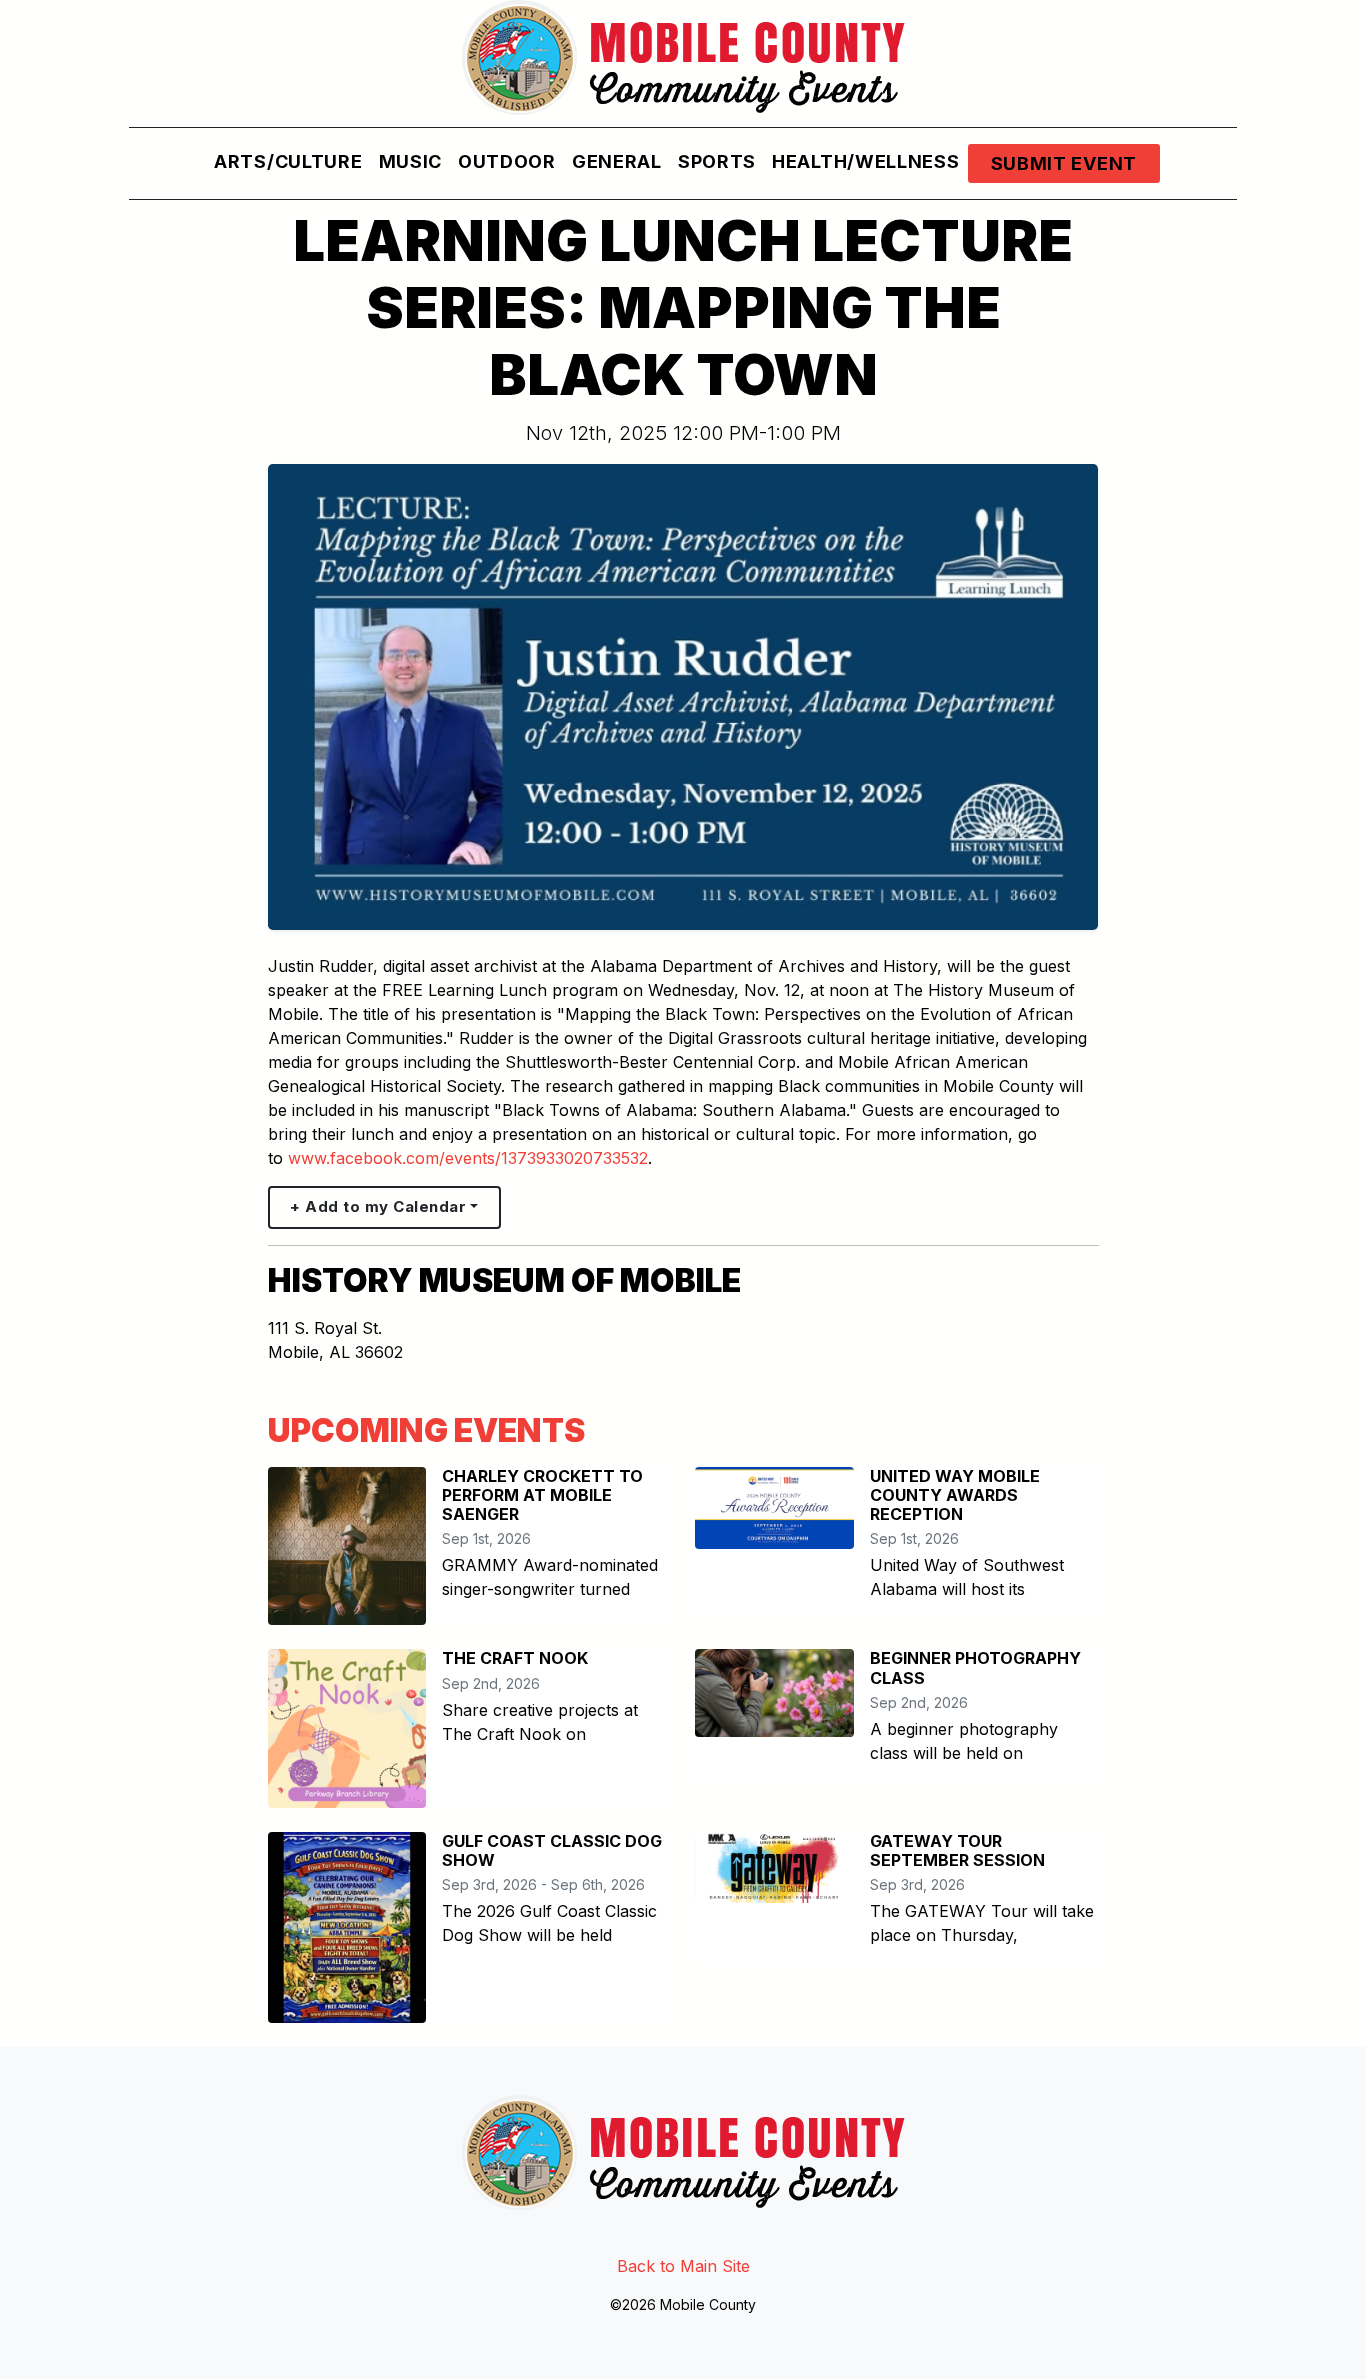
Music (411, 161)
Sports (717, 161)
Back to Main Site (683, 2266)
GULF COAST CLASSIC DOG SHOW (552, 1850)
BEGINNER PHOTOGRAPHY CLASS (975, 1667)
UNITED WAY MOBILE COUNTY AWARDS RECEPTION (955, 1495)
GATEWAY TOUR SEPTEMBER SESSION (957, 1850)
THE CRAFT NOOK (515, 1658)
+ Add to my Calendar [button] (378, 1206)
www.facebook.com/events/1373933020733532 (468, 1158)
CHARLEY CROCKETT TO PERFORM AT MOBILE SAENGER (542, 1495)
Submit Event (1064, 163)
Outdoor (507, 161)
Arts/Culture (288, 161)
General (617, 161)
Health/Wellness (866, 161)
